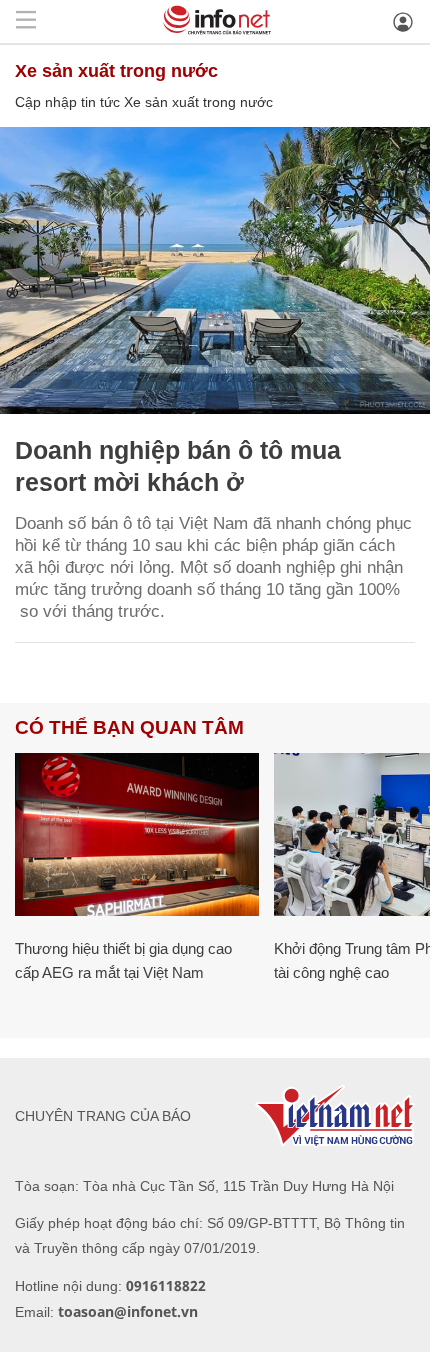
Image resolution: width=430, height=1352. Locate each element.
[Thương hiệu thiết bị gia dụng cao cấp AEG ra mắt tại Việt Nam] (137, 834)
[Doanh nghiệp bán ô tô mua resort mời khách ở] (215, 270)
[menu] (26, 21)
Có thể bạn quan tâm (129, 727)
